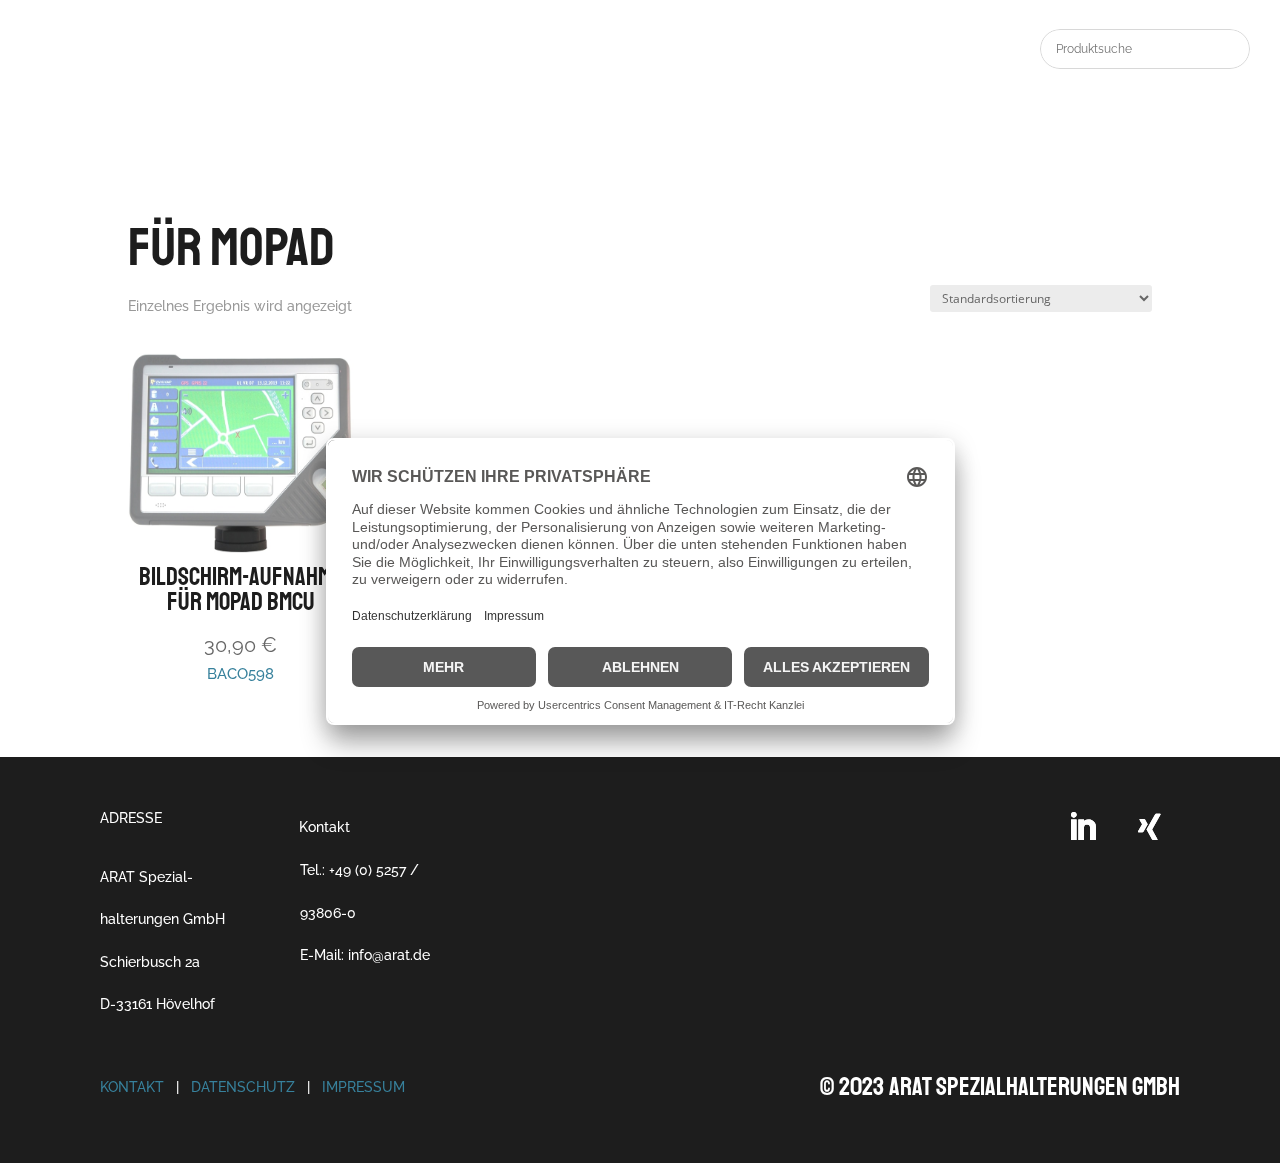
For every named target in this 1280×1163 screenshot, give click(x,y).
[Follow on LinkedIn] (1082, 827)
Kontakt (324, 827)
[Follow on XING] (1150, 827)
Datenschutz (243, 1087)
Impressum (363, 1087)
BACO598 (240, 622)
